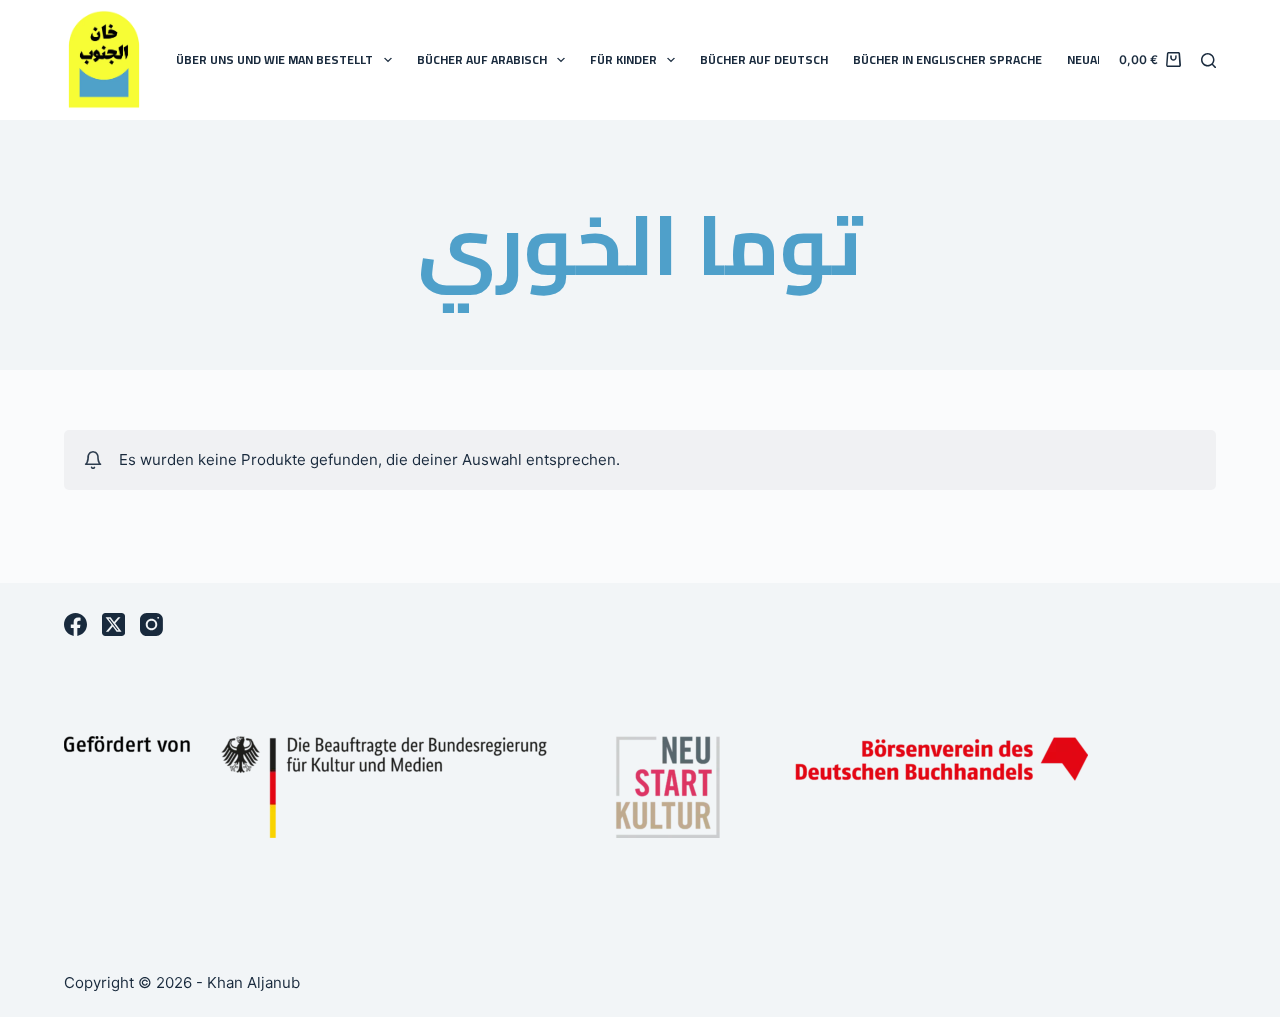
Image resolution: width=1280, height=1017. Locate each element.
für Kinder (623, 59)
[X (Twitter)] (113, 624)
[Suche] (1208, 60)
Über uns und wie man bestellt (274, 59)
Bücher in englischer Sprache (947, 59)
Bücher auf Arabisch (482, 59)
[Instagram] (151, 624)
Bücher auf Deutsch (764, 59)
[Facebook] (75, 624)
